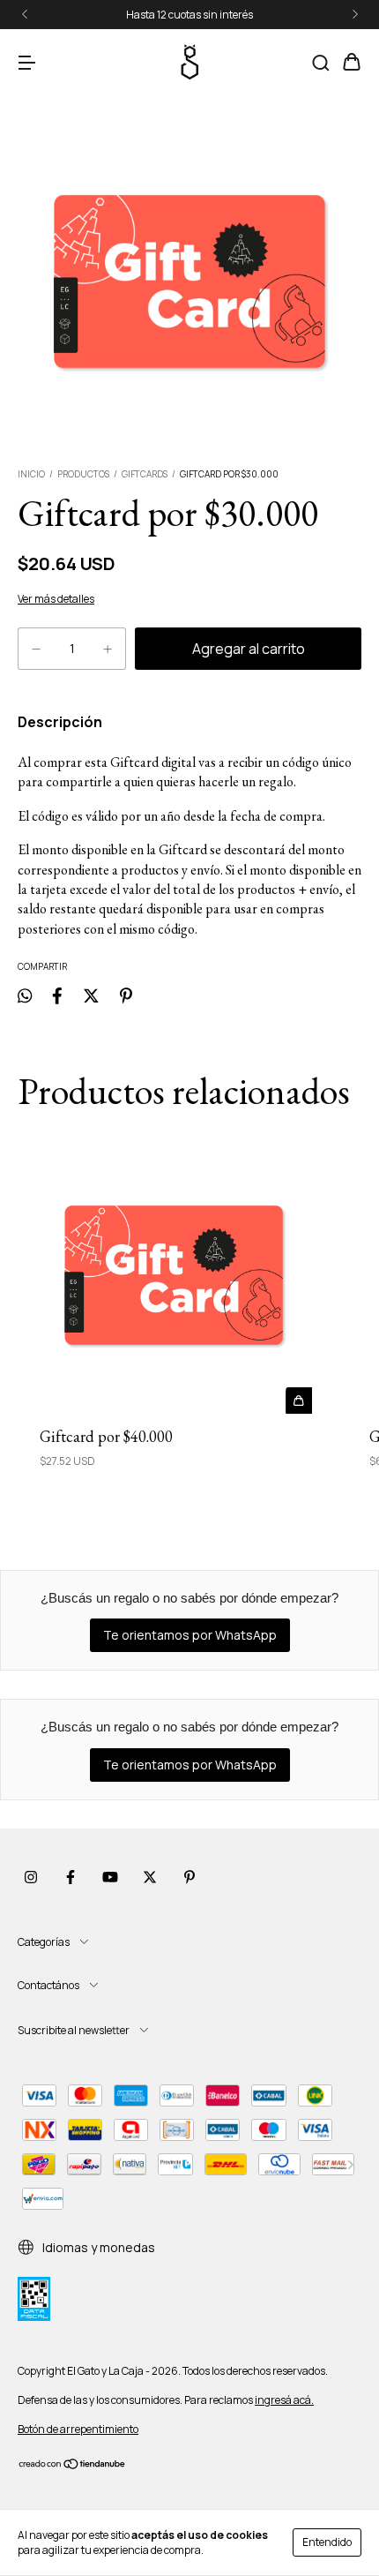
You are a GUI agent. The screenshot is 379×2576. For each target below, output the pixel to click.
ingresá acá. (284, 2400)
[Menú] (26, 63)
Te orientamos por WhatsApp (190, 1635)
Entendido (327, 2542)
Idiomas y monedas (97, 2247)
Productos (83, 474)
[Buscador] (321, 63)
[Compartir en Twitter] (91, 995)
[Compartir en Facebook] (57, 995)
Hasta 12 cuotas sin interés (189, 15)
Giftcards (145, 474)
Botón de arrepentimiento (78, 2429)
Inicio (31, 474)
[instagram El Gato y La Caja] (31, 1877)
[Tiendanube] (73, 2466)
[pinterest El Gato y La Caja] (189, 1877)
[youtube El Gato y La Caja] (110, 1877)
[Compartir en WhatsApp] (25, 995)
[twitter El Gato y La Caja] (150, 1877)
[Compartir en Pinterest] (126, 995)
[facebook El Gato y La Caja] (71, 1877)
